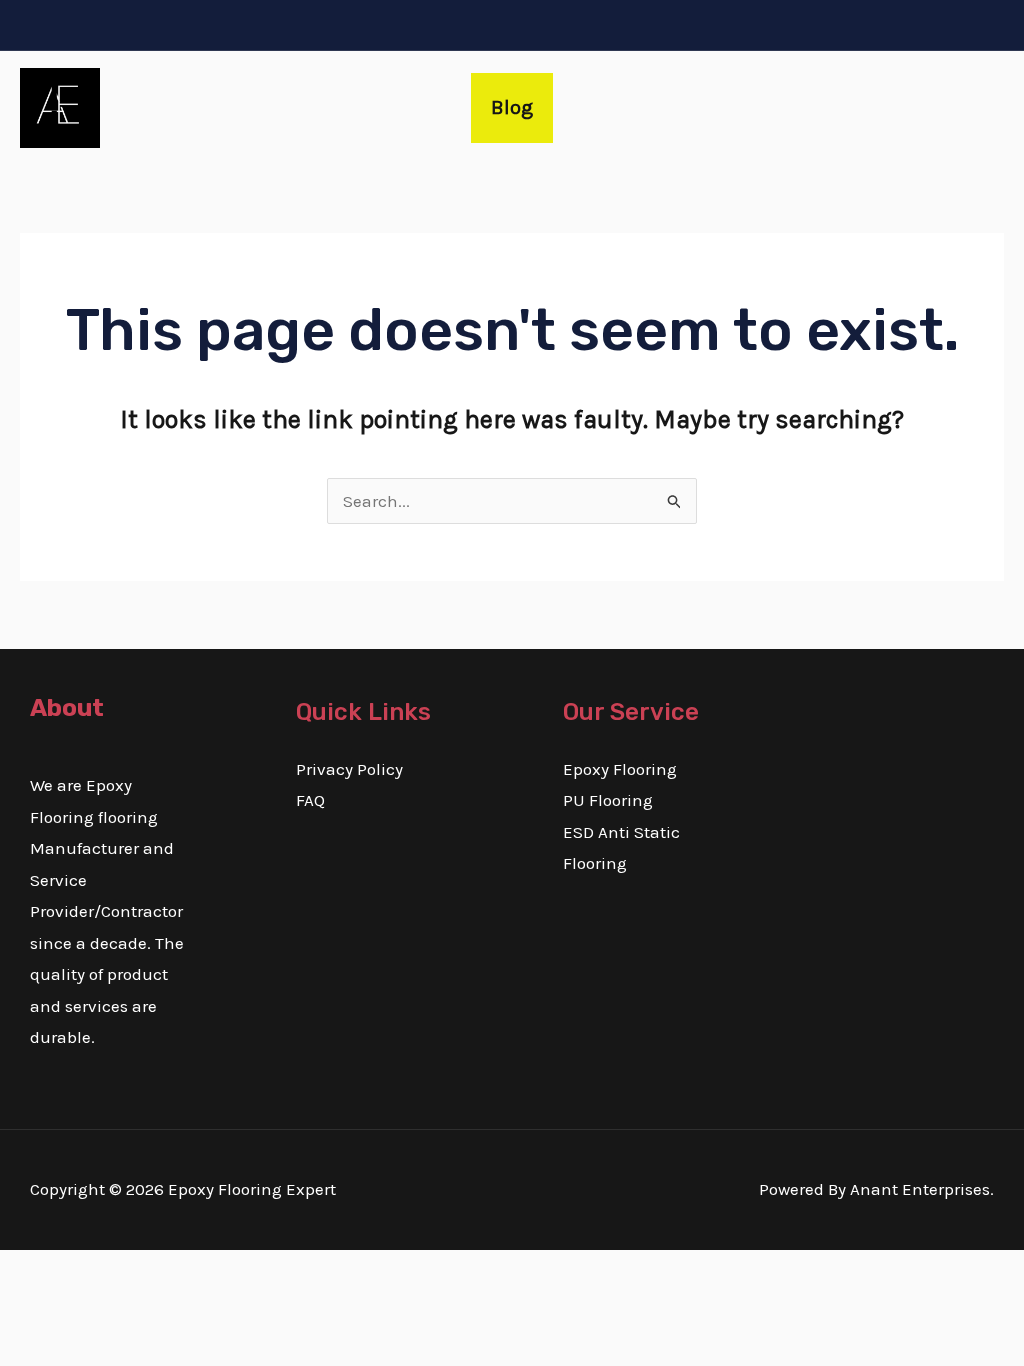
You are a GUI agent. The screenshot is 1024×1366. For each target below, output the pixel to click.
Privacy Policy (349, 769)
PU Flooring (608, 800)
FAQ (310, 800)
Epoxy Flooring (620, 769)
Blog (512, 107)
